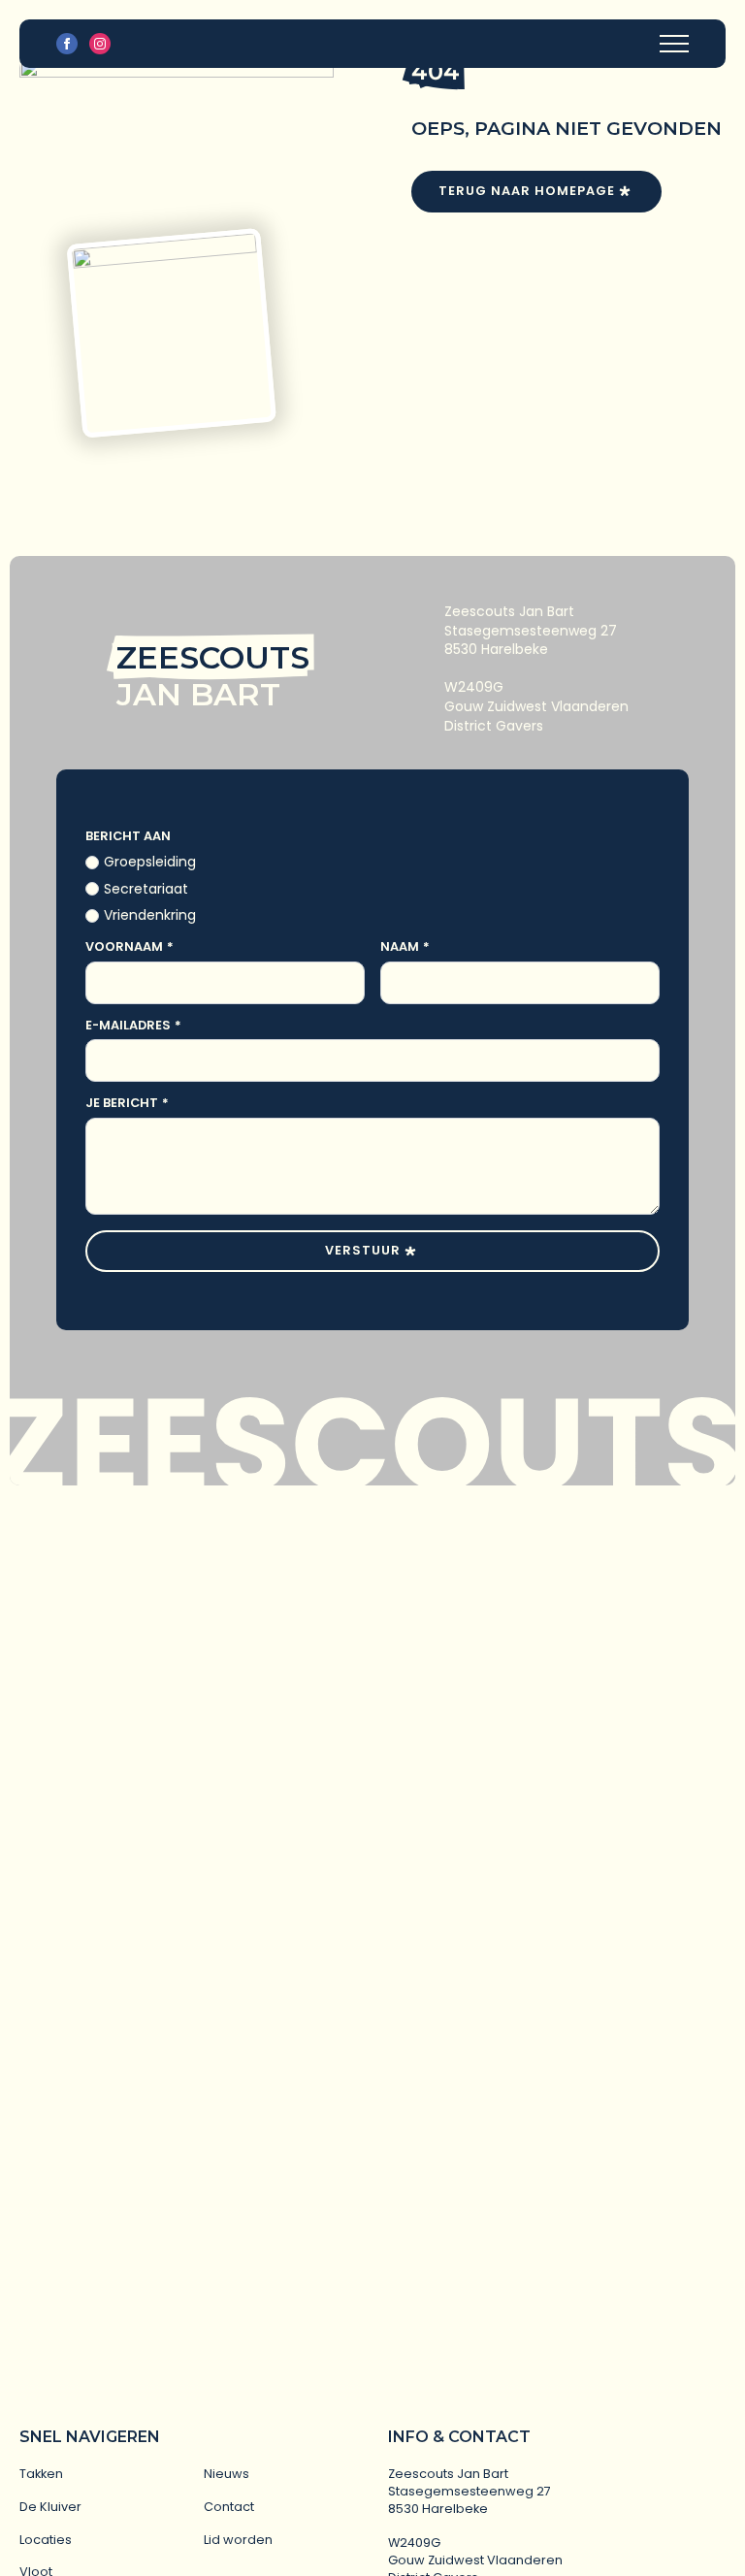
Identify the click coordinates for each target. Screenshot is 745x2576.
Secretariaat (146, 889)
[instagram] (100, 44)
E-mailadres (133, 1026)
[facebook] (67, 44)
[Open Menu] (674, 44)
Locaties (46, 2540)
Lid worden (238, 2540)
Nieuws (227, 2474)
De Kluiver (50, 2507)
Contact (229, 2507)
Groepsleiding (150, 862)
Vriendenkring (150, 915)
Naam (405, 947)
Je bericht (127, 1104)
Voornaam (130, 947)
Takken (41, 2474)
